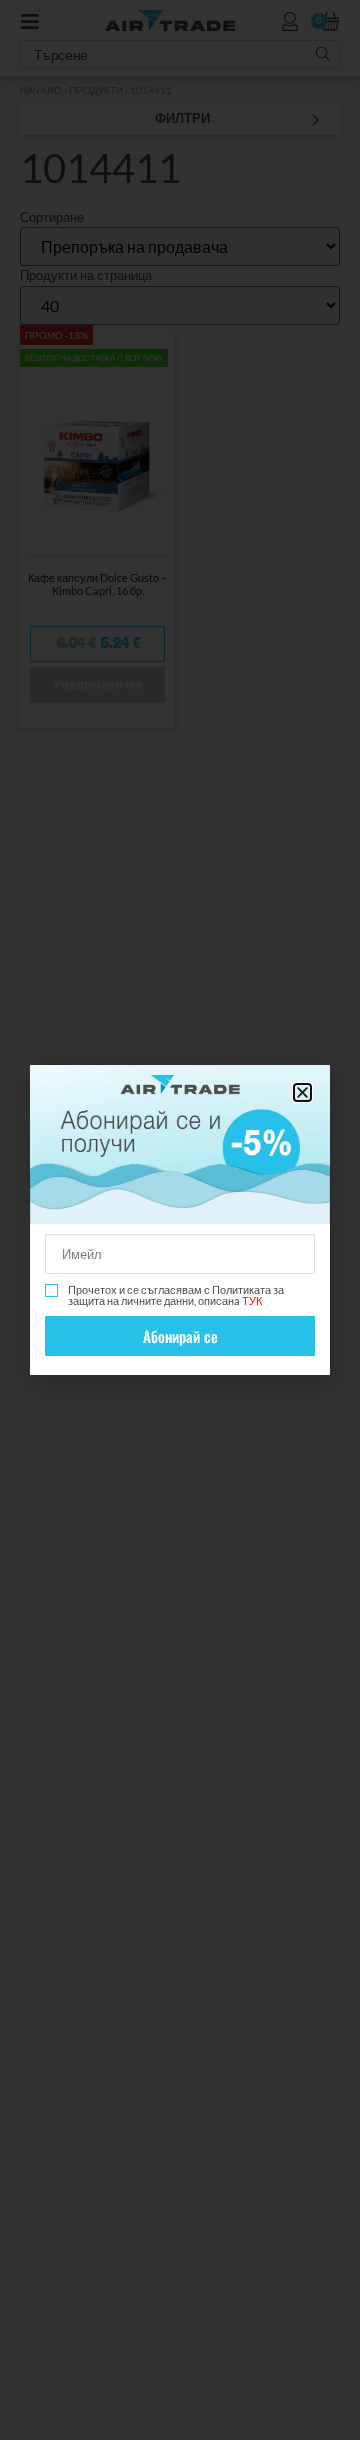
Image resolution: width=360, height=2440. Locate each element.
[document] (180, 1220)
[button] (302, 1092)
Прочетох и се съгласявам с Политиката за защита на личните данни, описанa (176, 1295)
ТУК (252, 1300)
